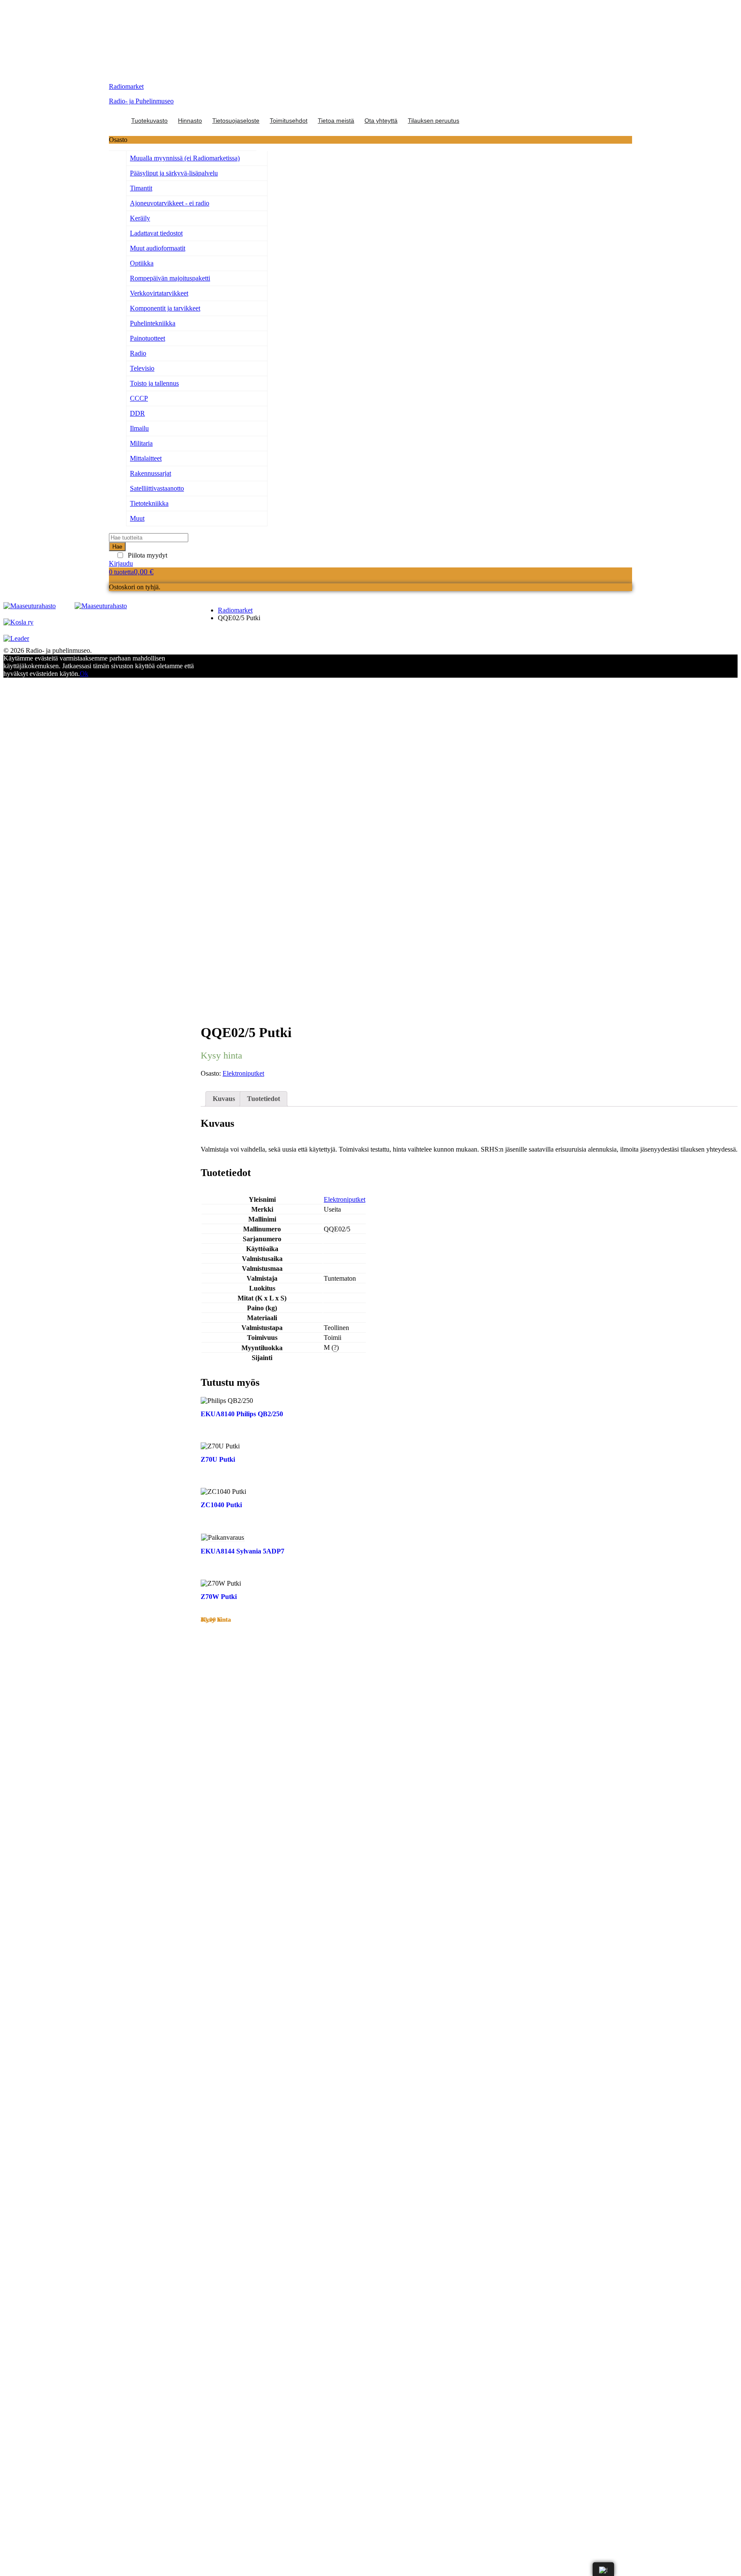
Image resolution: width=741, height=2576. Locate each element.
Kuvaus (224, 1099)
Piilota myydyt (148, 555)
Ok (84, 674)
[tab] (224, 1099)
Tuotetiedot (264, 1099)
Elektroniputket (243, 1073)
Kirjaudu (121, 563)
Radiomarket (126, 86)
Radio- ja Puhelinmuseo (141, 101)
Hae (117, 547)
